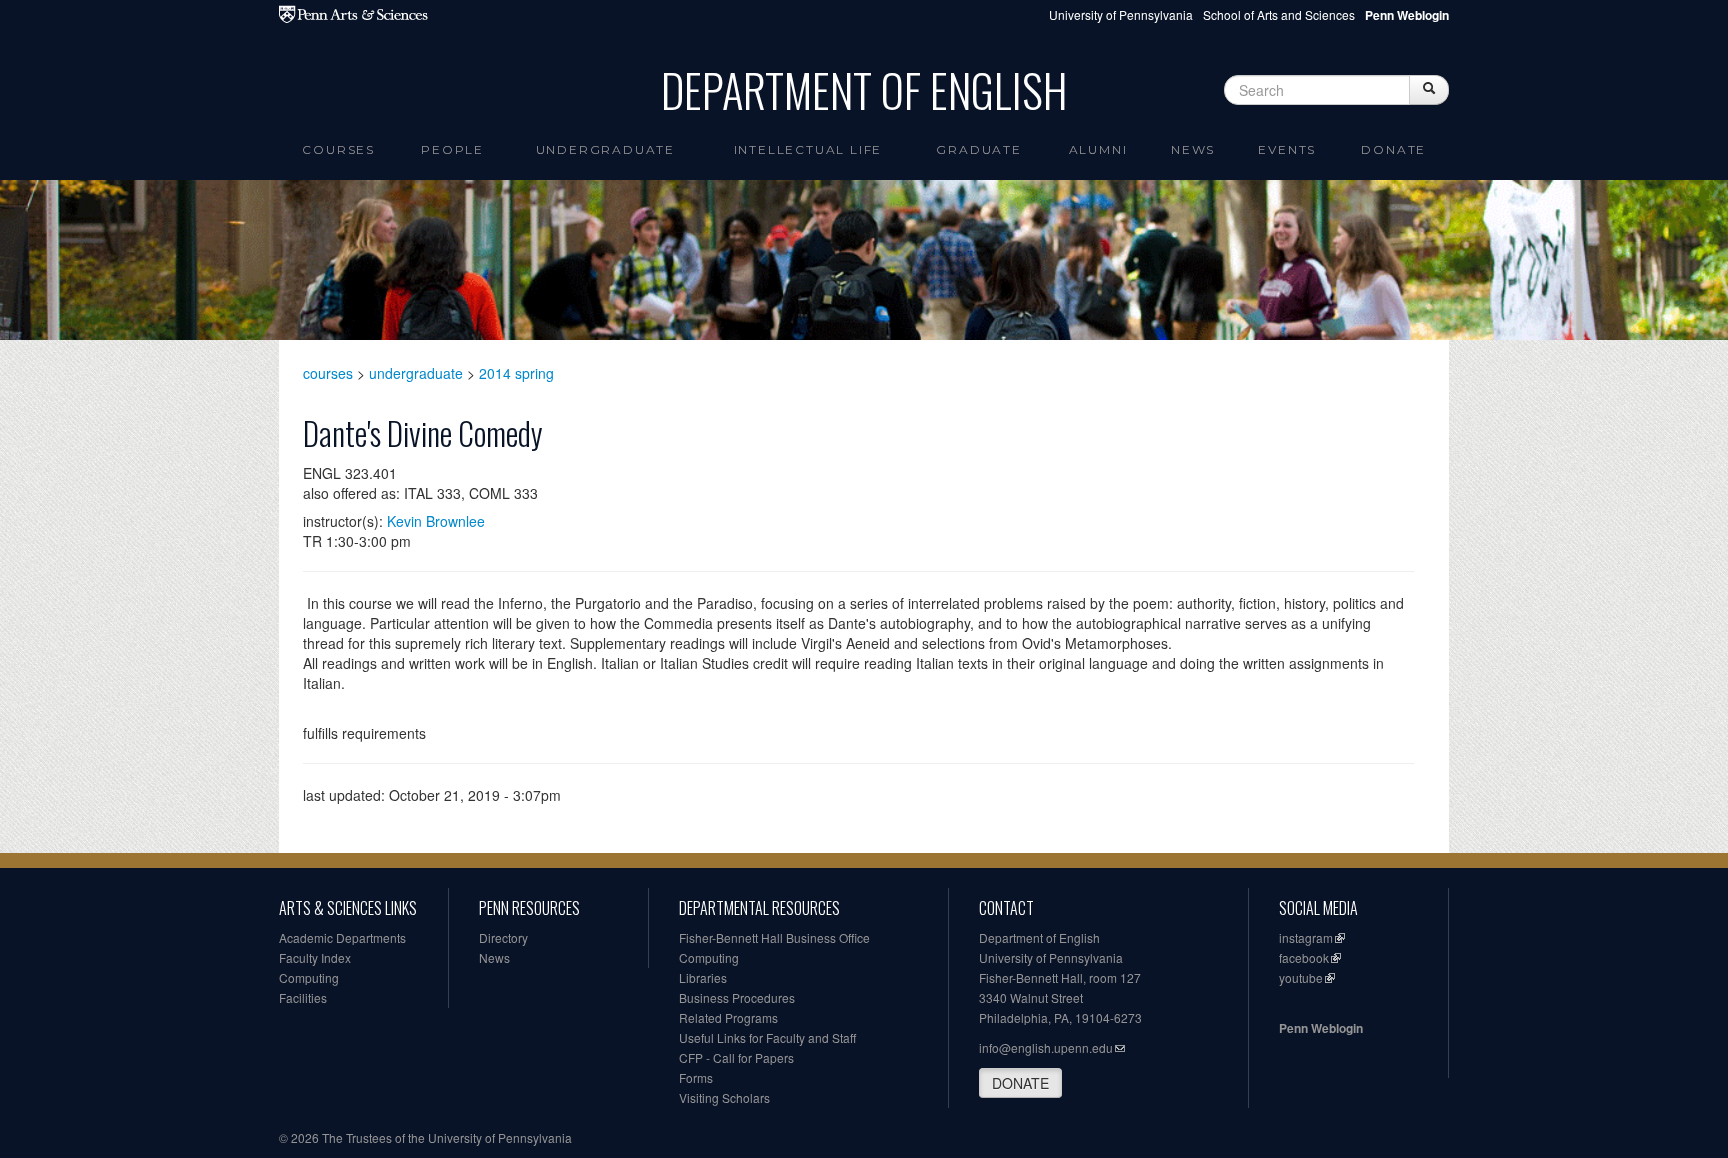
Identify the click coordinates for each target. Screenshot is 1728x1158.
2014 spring (516, 373)
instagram (1306, 937)
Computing (309, 977)
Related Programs (728, 1017)
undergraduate (416, 373)
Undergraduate (605, 149)
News (1193, 149)
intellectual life (808, 149)
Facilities (303, 997)
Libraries (703, 977)
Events (1287, 149)
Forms (696, 1077)
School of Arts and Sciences (1279, 14)
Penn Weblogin (1321, 1028)
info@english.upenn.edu (1046, 1047)
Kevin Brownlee (436, 521)
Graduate (978, 149)
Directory (503, 937)
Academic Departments (342, 937)
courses (328, 373)
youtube (1301, 977)
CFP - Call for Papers (736, 1057)
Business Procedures (737, 997)
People (452, 149)
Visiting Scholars (724, 1097)
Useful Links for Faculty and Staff (767, 1037)
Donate (1393, 149)
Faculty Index (315, 957)
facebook (1304, 957)
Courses (338, 149)
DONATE (1020, 1083)
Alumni (1098, 149)
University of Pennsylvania (1121, 14)
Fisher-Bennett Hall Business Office (774, 937)
